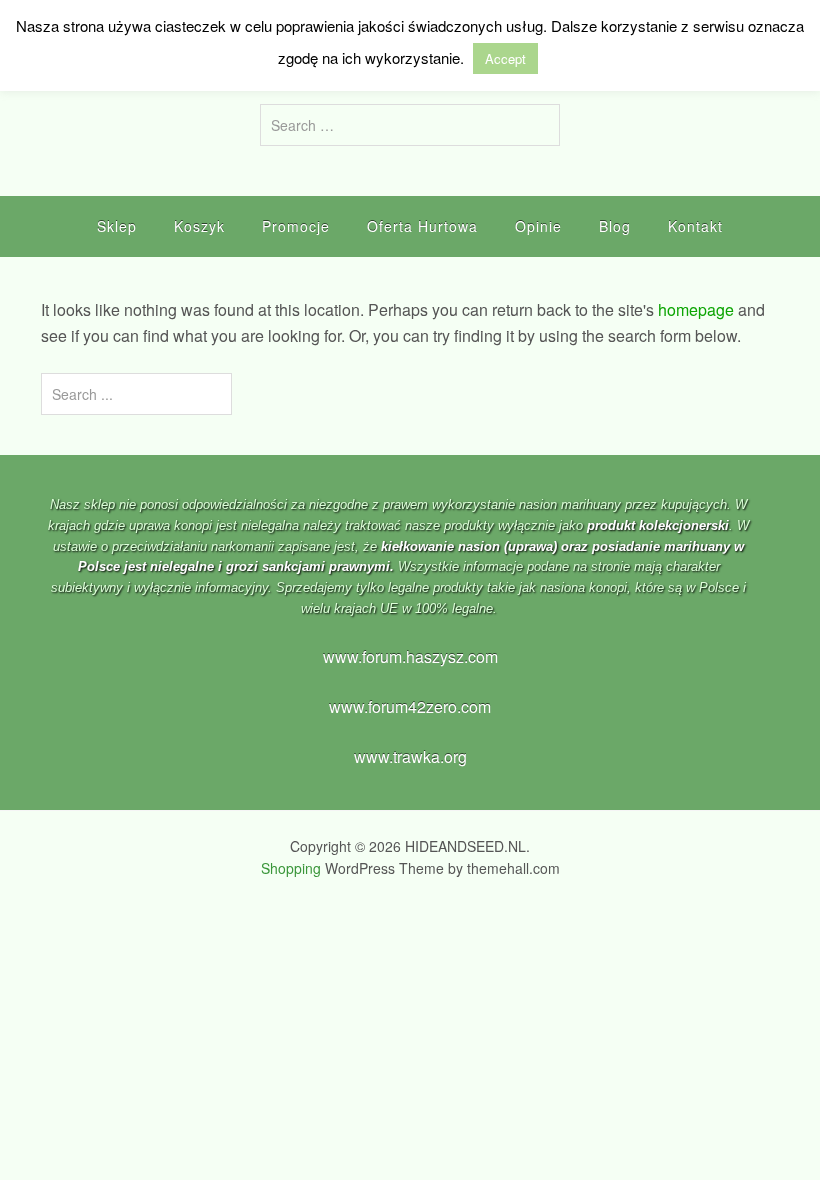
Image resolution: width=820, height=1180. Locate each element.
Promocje (296, 226)
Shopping (291, 868)
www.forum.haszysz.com (410, 656)
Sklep (117, 226)
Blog (615, 226)
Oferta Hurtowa (422, 226)
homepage (696, 309)
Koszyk (199, 226)
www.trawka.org (410, 756)
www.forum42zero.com (410, 706)
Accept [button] (505, 58)
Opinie (538, 226)
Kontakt (695, 226)
